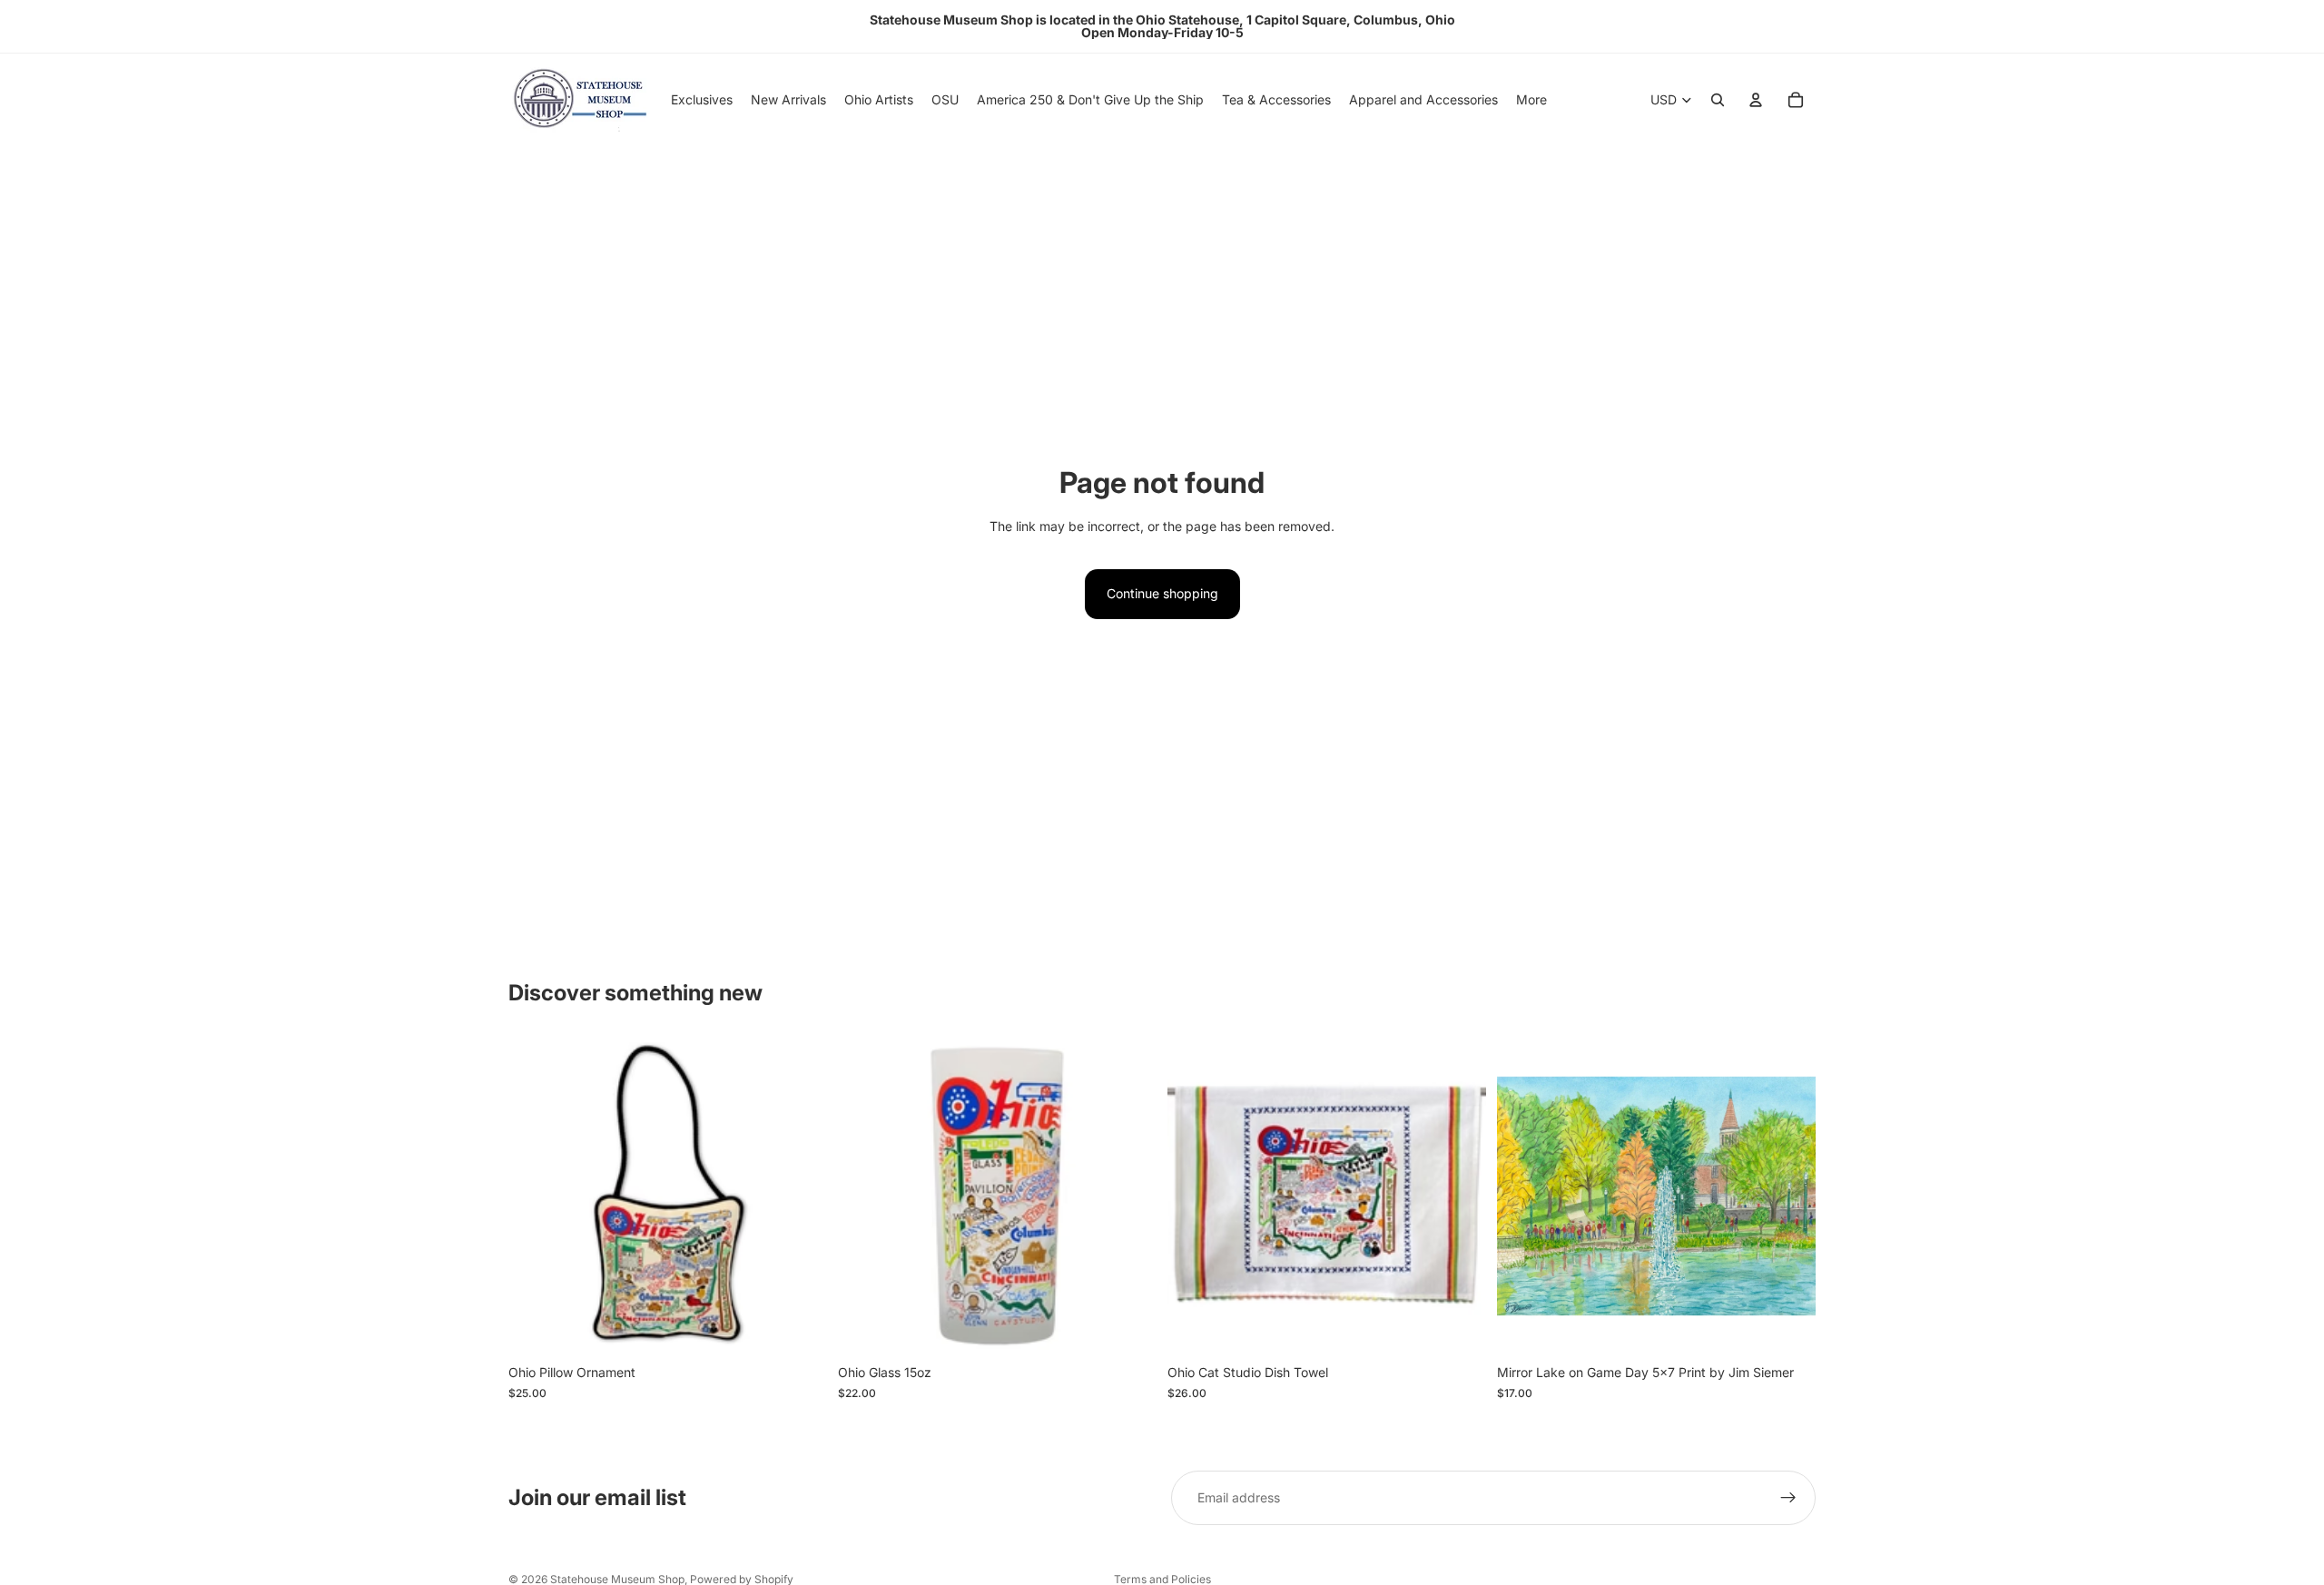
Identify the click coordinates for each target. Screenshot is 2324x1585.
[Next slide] (800, 1196)
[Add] (799, 1328)
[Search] (1718, 100)
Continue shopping (1162, 593)
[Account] (1756, 100)
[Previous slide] (536, 1196)
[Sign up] (1788, 1498)
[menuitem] (1531, 100)
